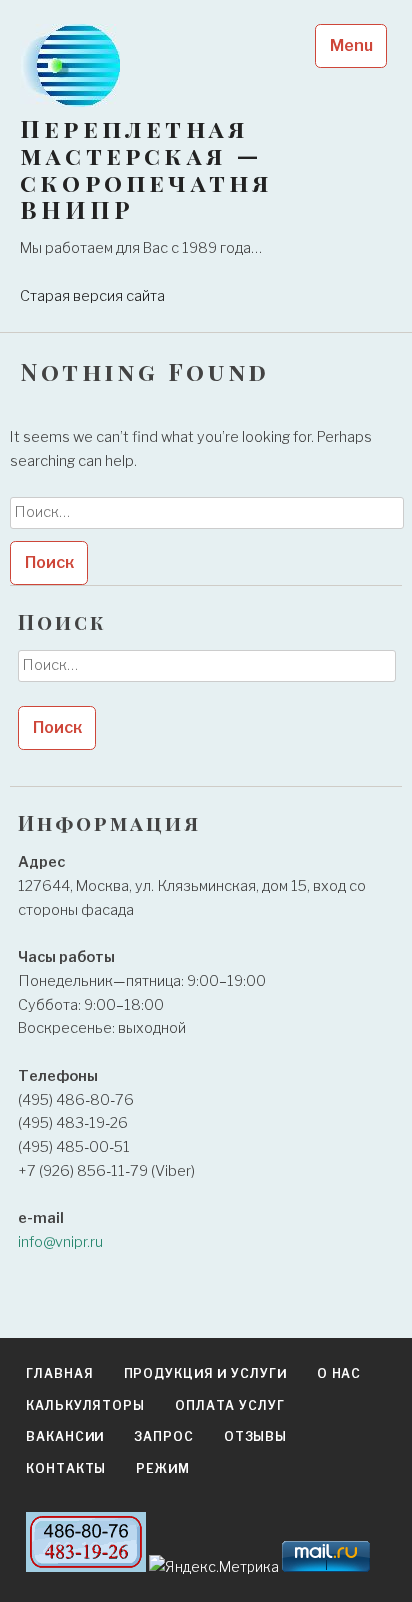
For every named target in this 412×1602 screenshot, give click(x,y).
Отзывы (255, 1436)
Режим (163, 1468)
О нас (339, 1373)
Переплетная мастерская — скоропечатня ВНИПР (146, 169)
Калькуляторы (85, 1405)
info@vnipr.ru (60, 1242)
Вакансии (65, 1436)
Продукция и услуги (205, 1373)
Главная (59, 1373)
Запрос (163, 1436)
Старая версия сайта (92, 296)
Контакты (66, 1468)
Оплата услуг (230, 1405)
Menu (351, 45)
